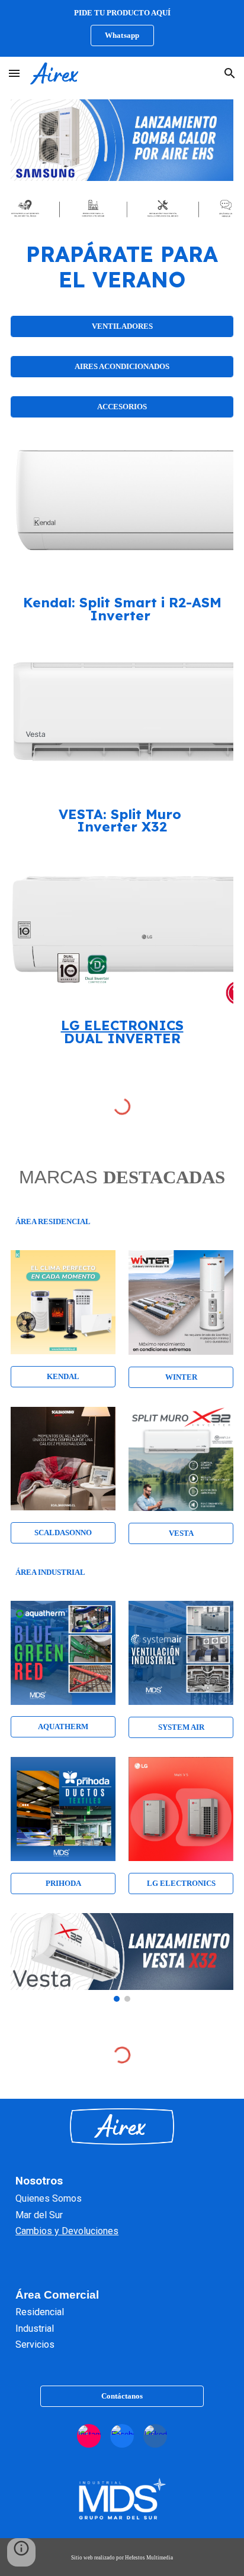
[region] (122, 28)
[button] (14, 73)
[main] (122, 267)
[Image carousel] (122, 140)
